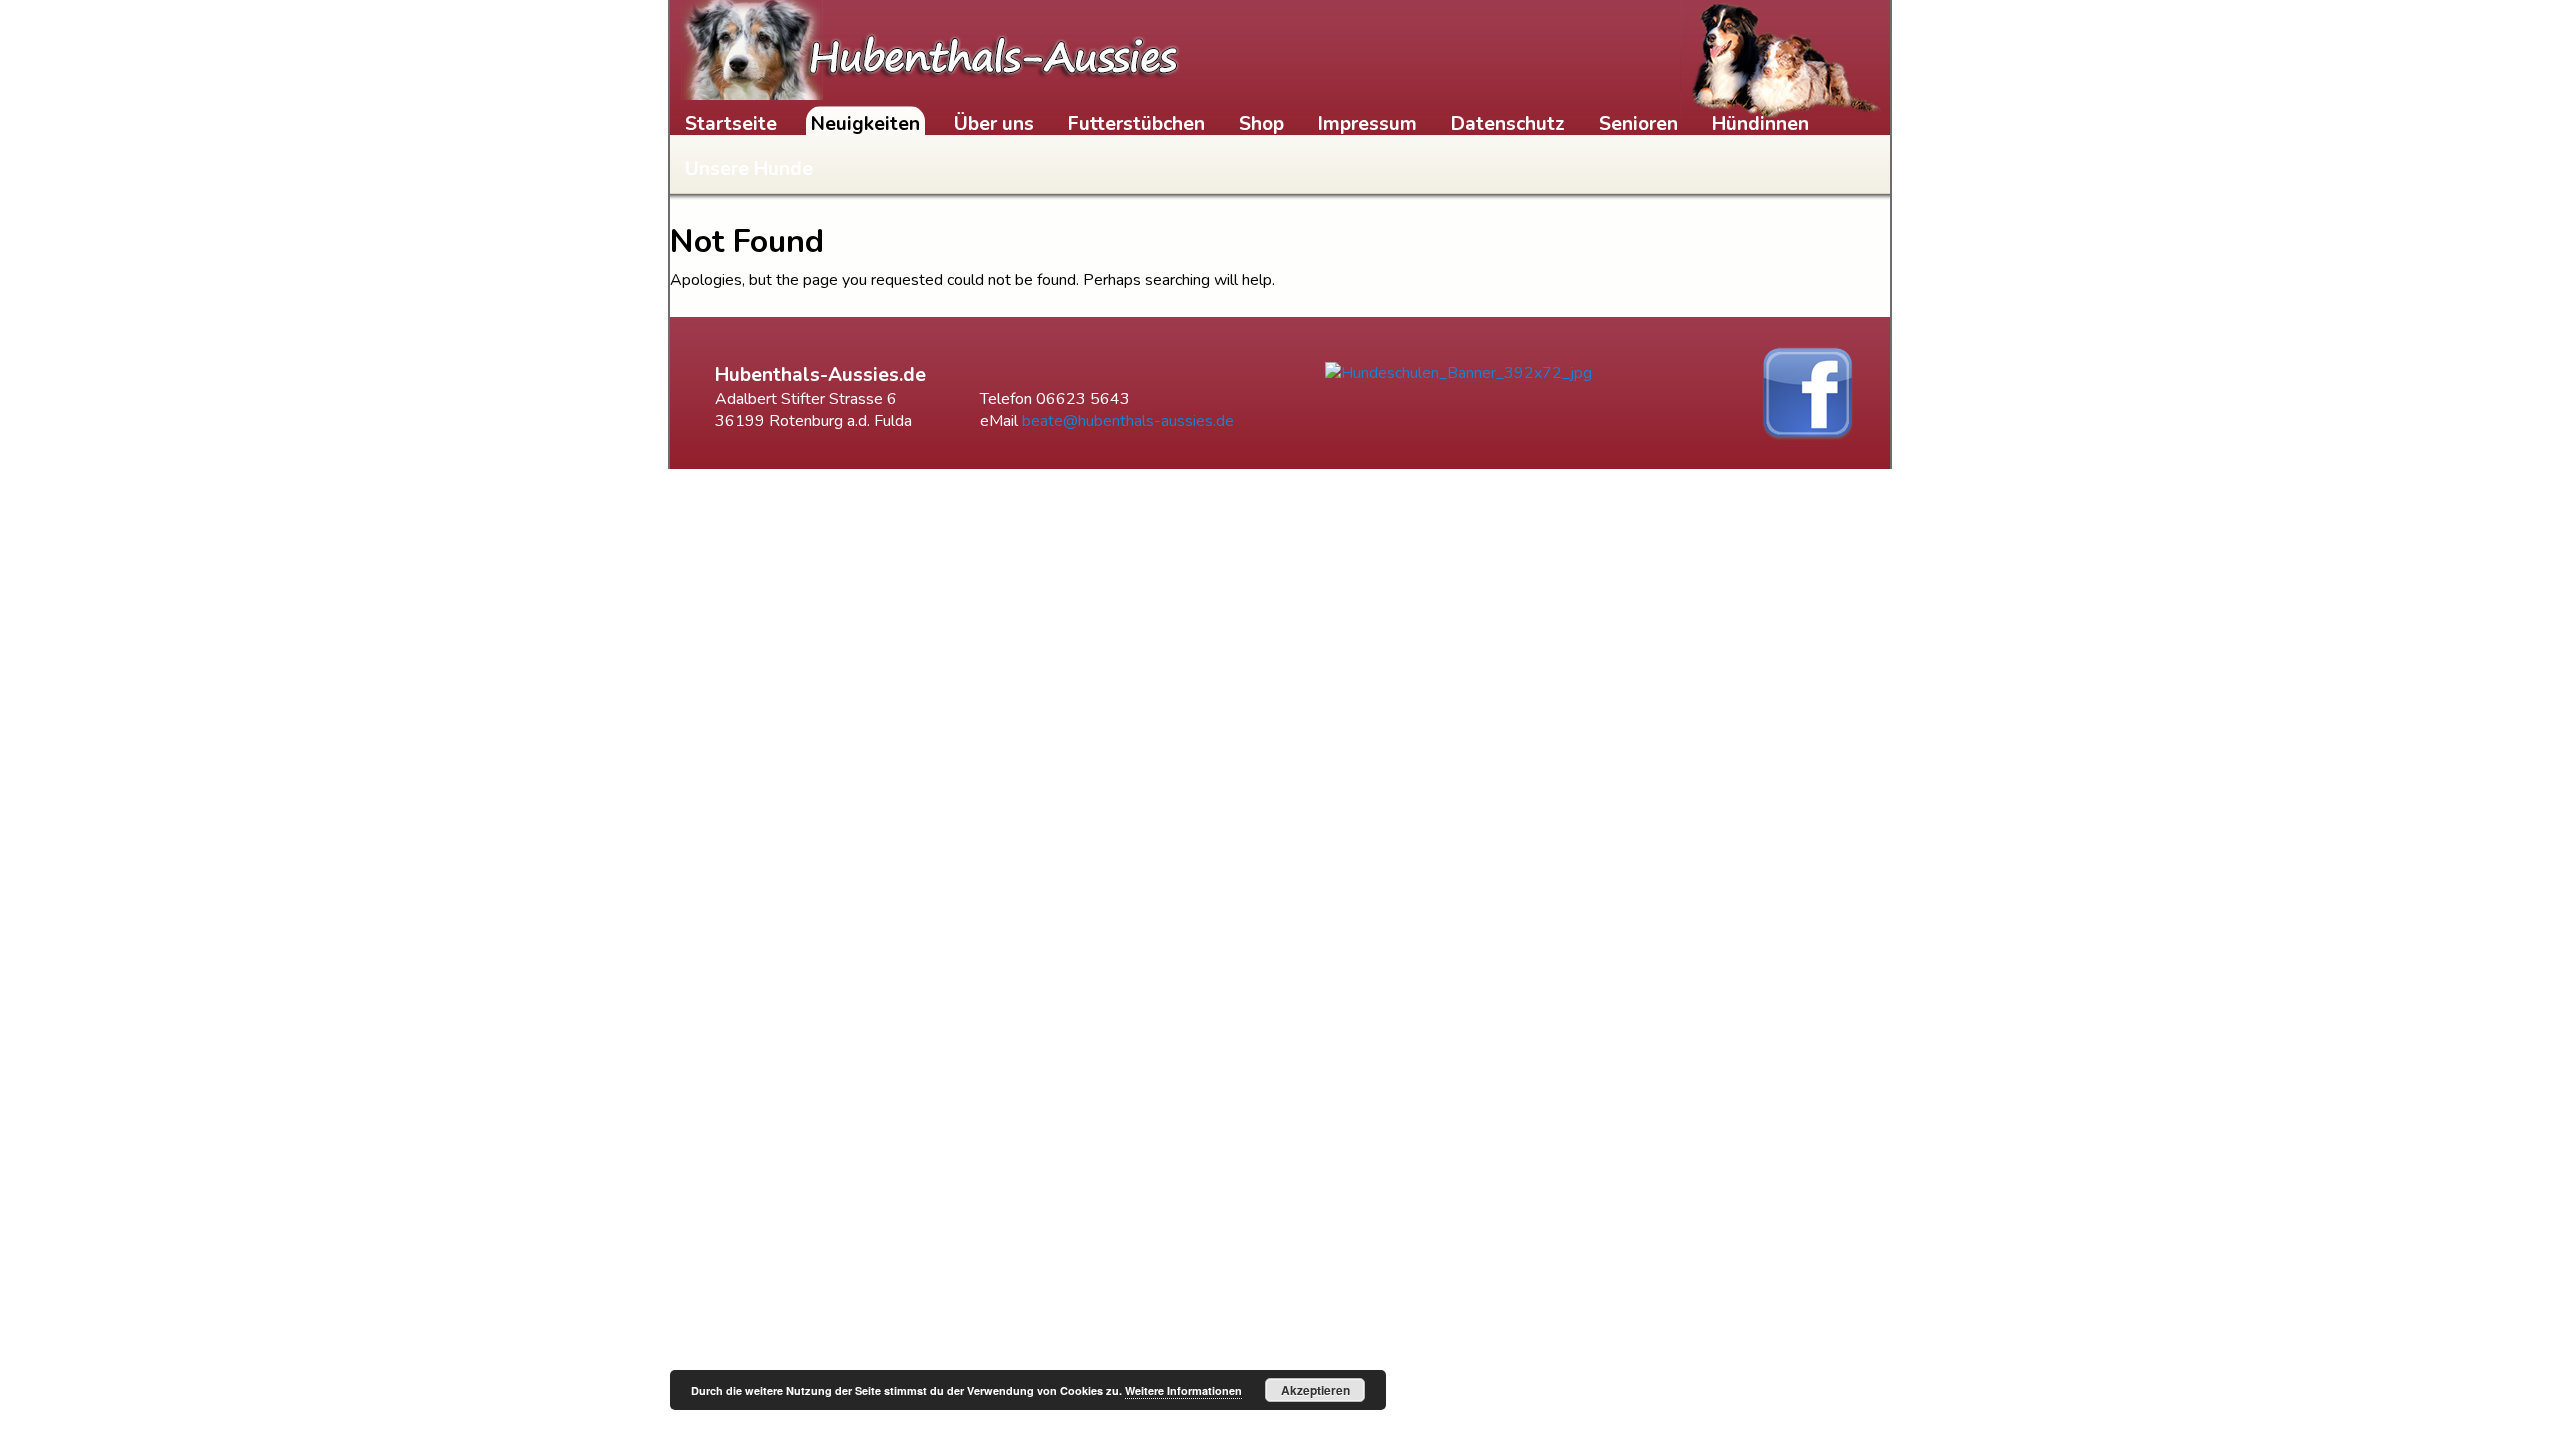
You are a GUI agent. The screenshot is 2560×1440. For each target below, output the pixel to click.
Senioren (1638, 124)
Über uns (994, 124)
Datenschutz (1508, 124)
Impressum (1367, 124)
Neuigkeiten (865, 124)
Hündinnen (1760, 124)
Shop (1261, 124)
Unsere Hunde (749, 169)
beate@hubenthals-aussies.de (1128, 421)
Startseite (731, 124)
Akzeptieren (1315, 1390)
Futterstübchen (1136, 124)
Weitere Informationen (1183, 1390)
